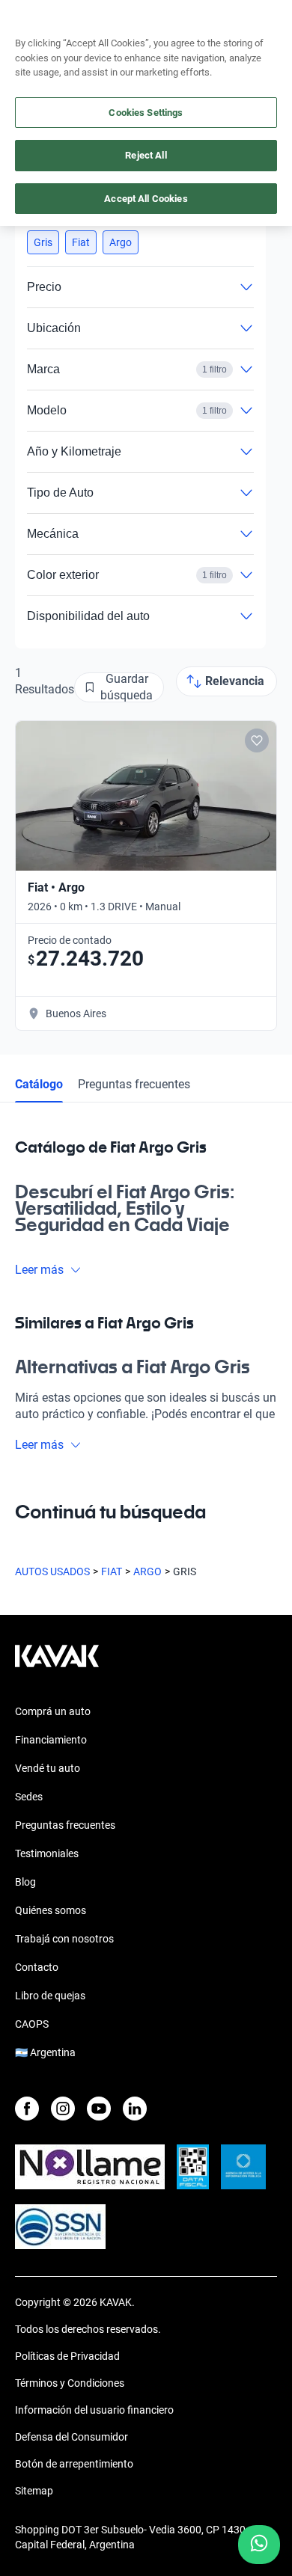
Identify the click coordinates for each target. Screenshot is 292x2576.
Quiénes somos (51, 1910)
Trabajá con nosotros (64, 1939)
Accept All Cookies (146, 199)
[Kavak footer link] (57, 1663)
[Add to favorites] (257, 740)
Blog (25, 1882)
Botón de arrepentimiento (74, 2464)
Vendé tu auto (48, 1768)
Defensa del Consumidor (72, 2437)
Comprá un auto (53, 1711)
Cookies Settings (146, 113)
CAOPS (32, 2024)
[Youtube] (99, 2109)
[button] (43, 242)
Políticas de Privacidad (67, 2356)
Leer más (39, 1270)
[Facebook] (27, 2109)
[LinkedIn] (135, 2109)
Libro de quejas (50, 1996)
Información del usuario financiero (94, 2410)
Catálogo (39, 1084)
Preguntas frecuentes (134, 1084)
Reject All (146, 155)
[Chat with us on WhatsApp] (259, 2545)
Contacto (37, 1967)
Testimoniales (47, 1853)
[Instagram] (63, 2109)
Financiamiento (51, 1740)
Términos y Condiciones (70, 2383)
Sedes (29, 1797)
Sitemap (34, 2491)
